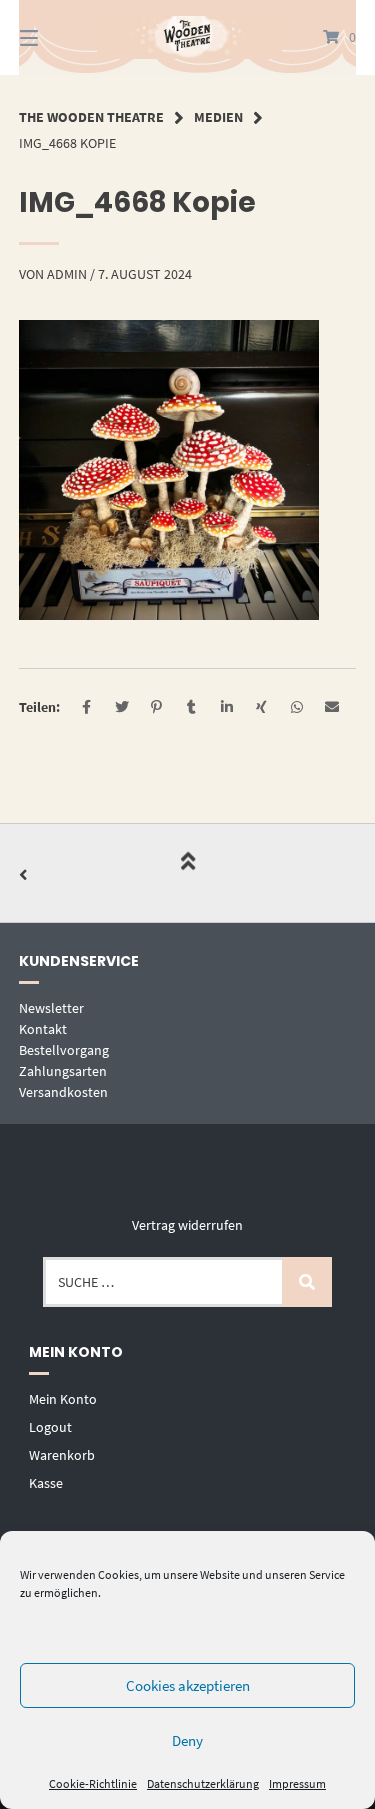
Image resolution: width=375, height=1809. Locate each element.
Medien (218, 117)
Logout (50, 1427)
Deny (187, 1740)
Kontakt (43, 1029)
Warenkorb (62, 1455)
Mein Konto (63, 1399)
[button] (86, 707)
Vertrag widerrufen (187, 1225)
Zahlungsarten (63, 1071)
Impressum (297, 1783)
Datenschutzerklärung (203, 1783)
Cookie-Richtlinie (93, 1783)
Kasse (46, 1483)
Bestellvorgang (64, 1050)
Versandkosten (63, 1092)
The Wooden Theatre (91, 117)
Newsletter (51, 1008)
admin (67, 274)
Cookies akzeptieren (188, 1685)
